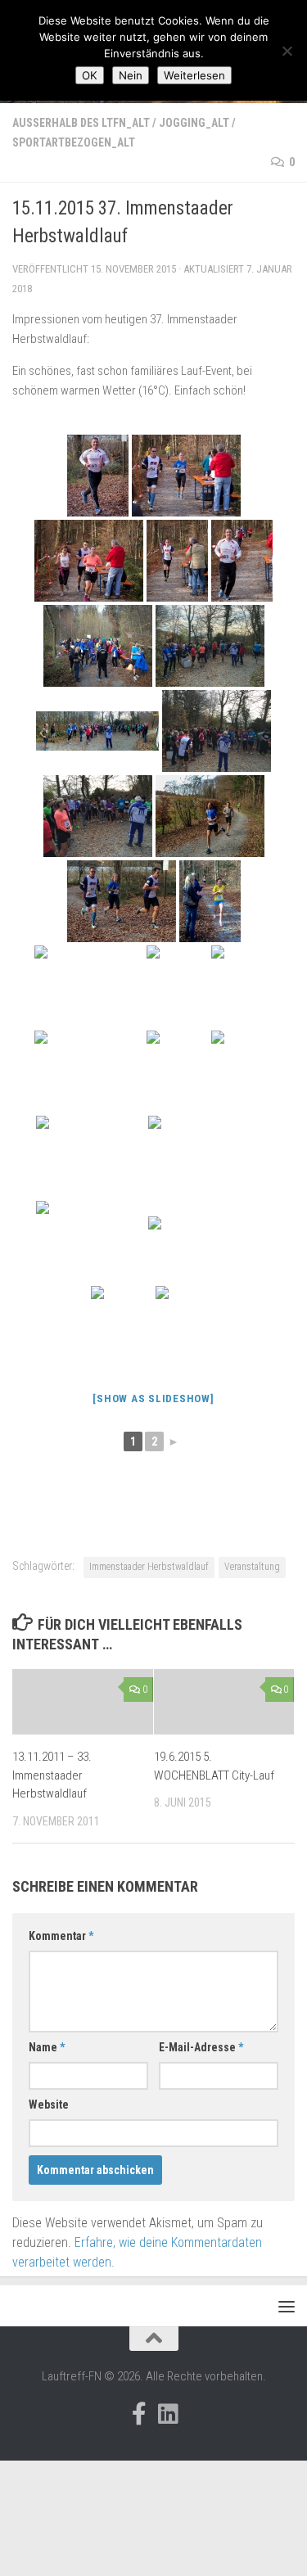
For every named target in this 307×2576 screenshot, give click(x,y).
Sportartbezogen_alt (74, 142)
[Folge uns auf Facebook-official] (139, 2414)
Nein (131, 75)
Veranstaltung (252, 1567)
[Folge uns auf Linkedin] (169, 2414)
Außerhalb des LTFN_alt (81, 123)
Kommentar (61, 1936)
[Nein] (287, 51)
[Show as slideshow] (153, 1399)
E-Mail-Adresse (201, 2047)
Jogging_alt (194, 123)
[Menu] (287, 2306)
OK (90, 75)
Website (49, 2105)
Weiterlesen (194, 75)
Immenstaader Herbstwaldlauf (149, 1567)
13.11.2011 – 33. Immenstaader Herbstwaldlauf (52, 1775)
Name (47, 2047)
